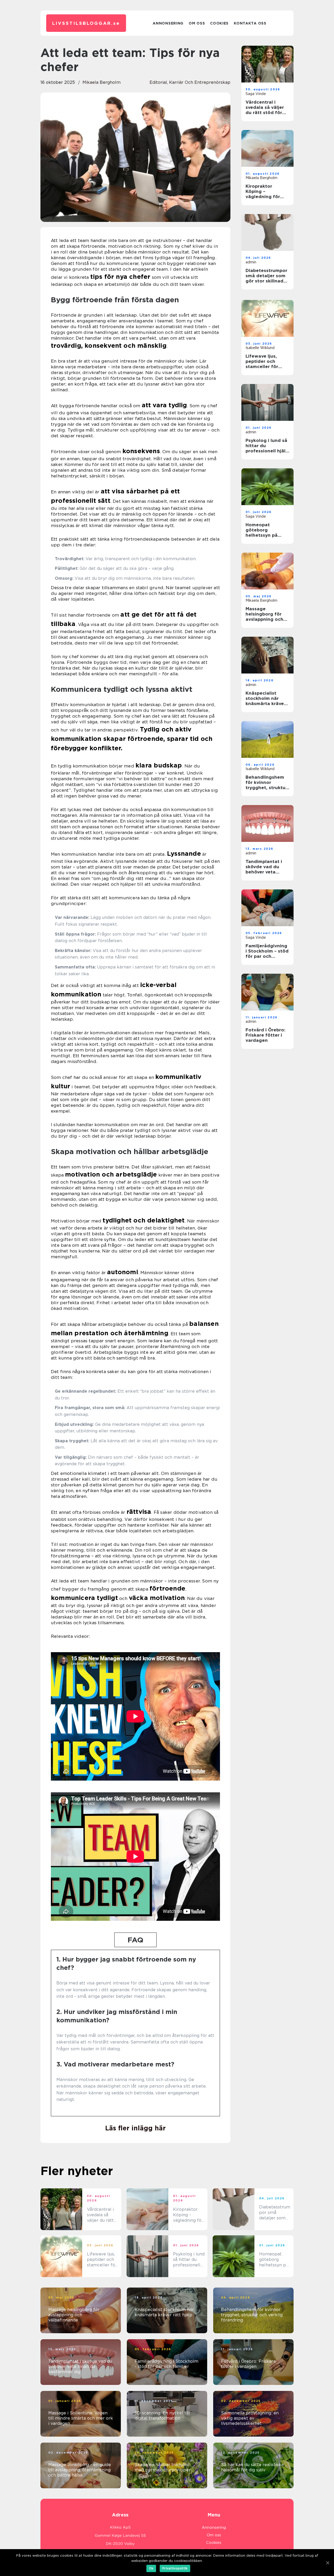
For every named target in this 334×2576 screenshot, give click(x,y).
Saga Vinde (256, 94)
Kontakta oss (250, 23)
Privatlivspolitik (175, 2568)
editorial (158, 82)
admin (251, 262)
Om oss (197, 23)
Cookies (219, 23)
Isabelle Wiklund (260, 348)
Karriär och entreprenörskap (200, 82)
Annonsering (168, 23)
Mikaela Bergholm (102, 82)
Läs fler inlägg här (135, 2128)
